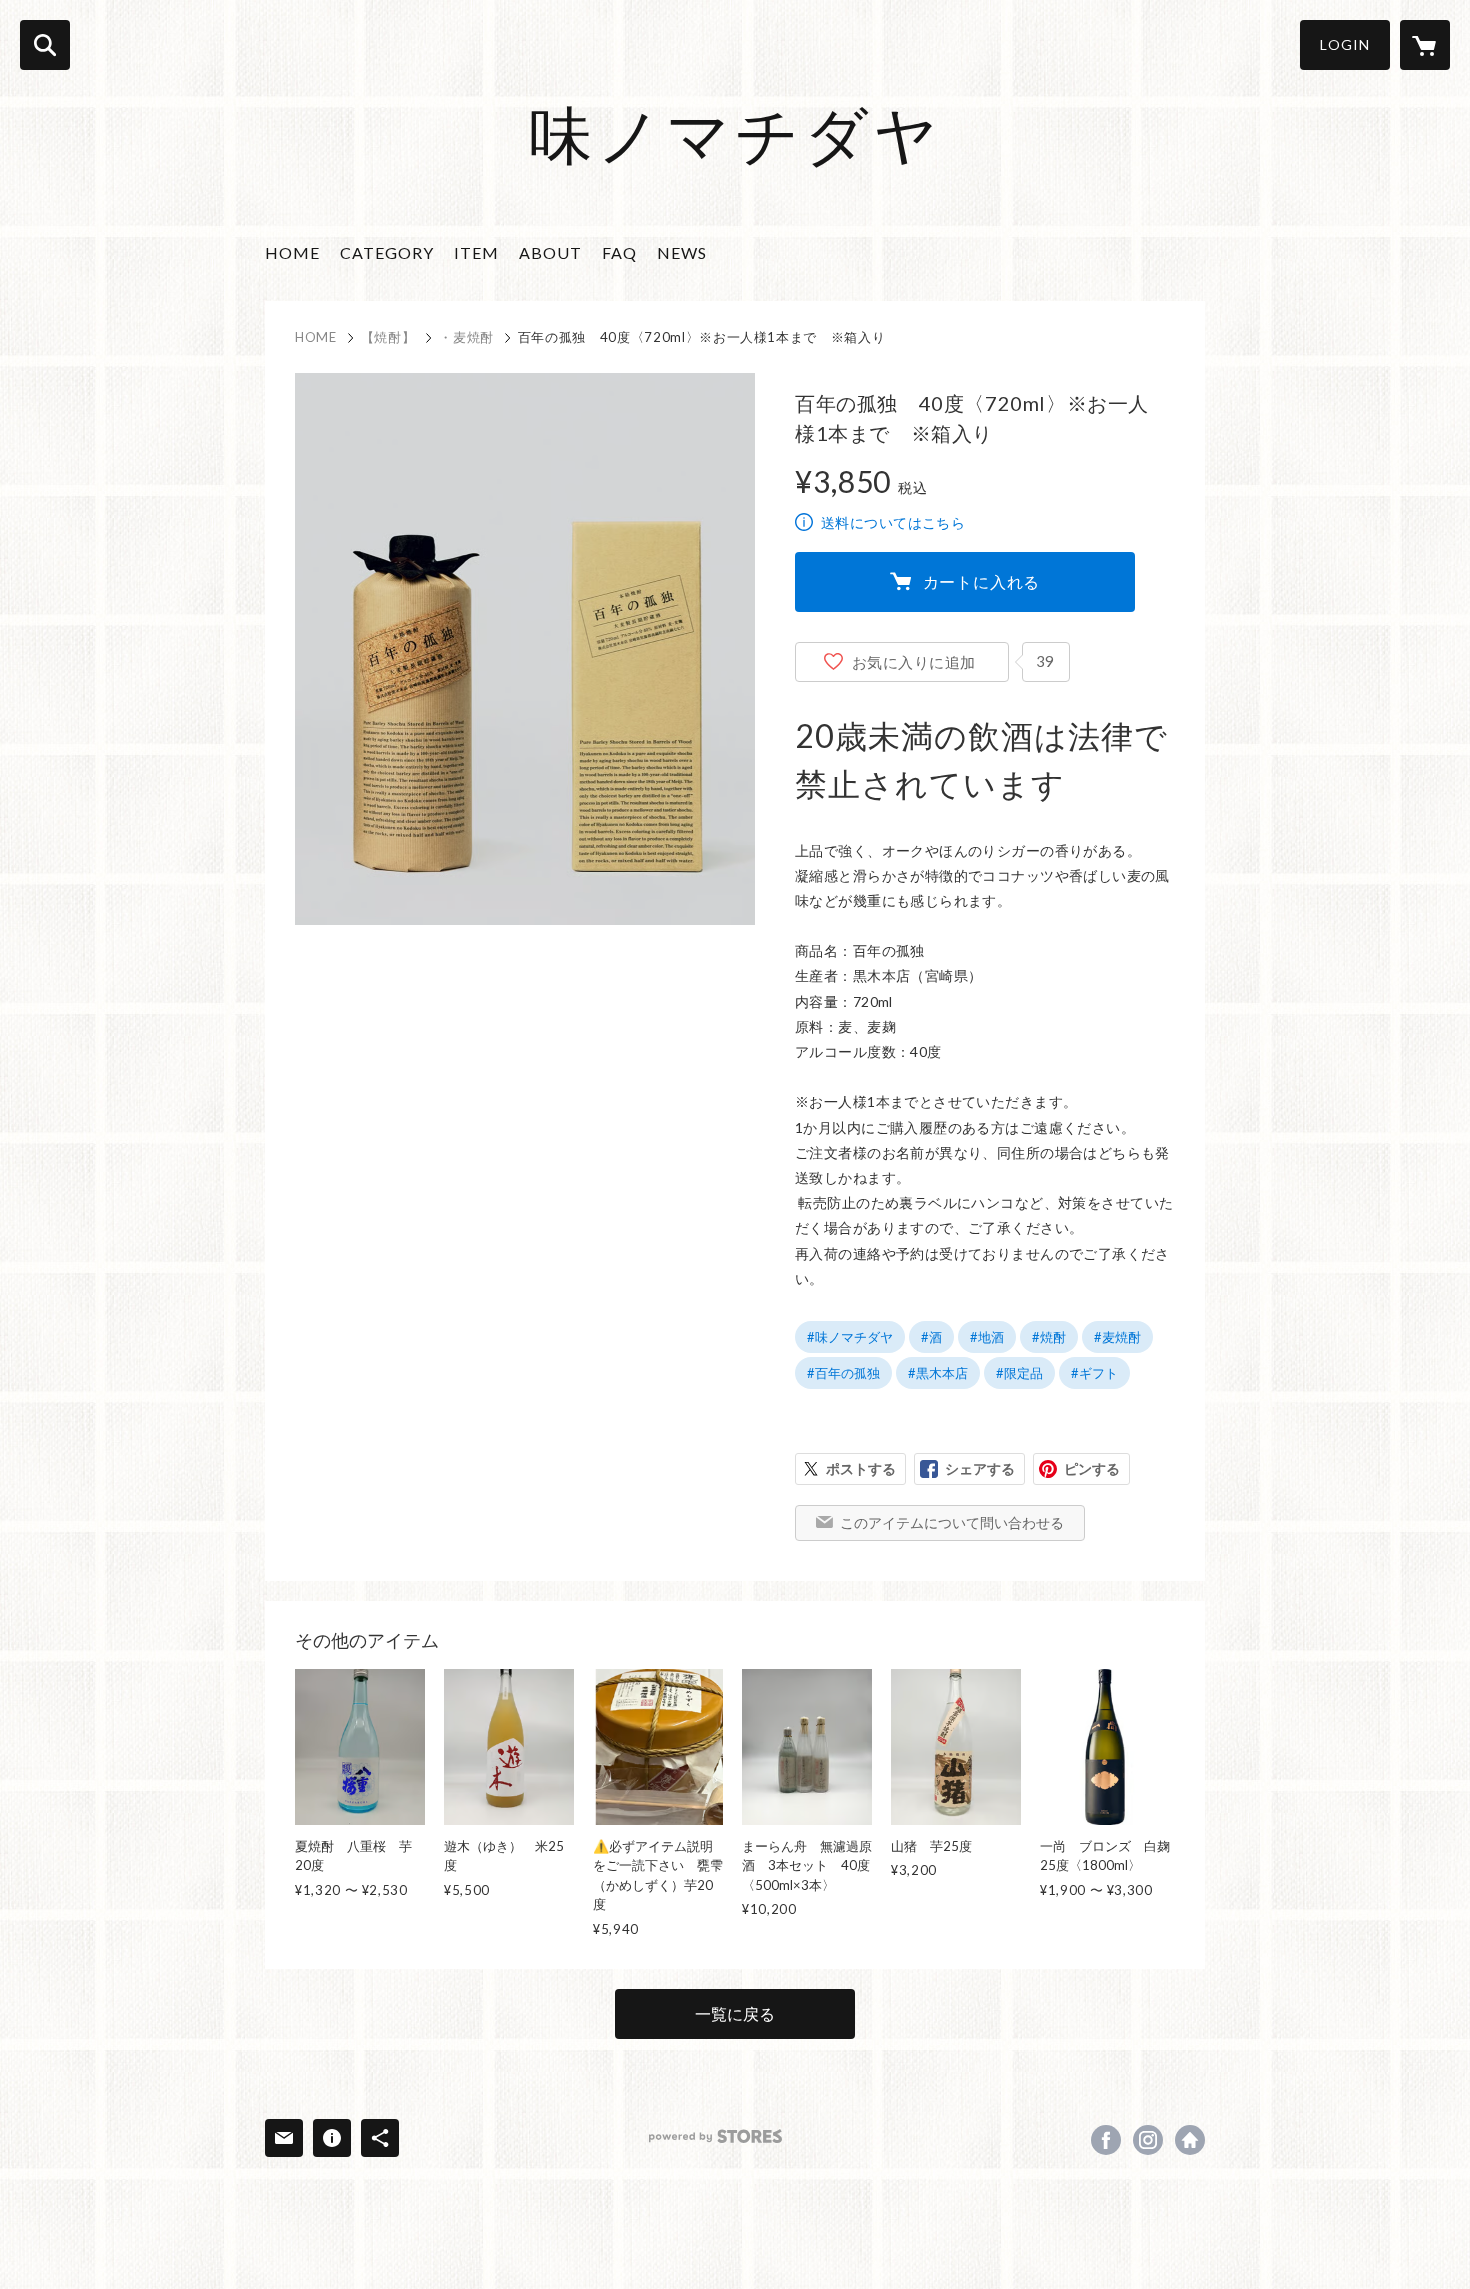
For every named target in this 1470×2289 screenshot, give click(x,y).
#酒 (931, 1337)
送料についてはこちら (893, 522)
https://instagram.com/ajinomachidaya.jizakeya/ (1148, 2140)
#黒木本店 (938, 1373)
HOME (292, 252)
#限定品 (1019, 1373)
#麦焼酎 (1117, 1337)
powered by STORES (715, 2136)
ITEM (476, 252)
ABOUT (550, 252)
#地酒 (987, 1337)
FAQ (619, 252)
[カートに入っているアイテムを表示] (1425, 45)
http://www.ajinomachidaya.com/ (1190, 2140)
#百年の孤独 (843, 1373)
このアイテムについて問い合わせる (952, 1522)
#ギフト (1094, 1373)
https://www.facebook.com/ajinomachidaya (1106, 2140)
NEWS (682, 252)
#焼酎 (1049, 1337)
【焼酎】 (388, 337)
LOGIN (1345, 44)
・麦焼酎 (466, 337)
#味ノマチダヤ (850, 1337)
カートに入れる (982, 581)
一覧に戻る (735, 2013)
